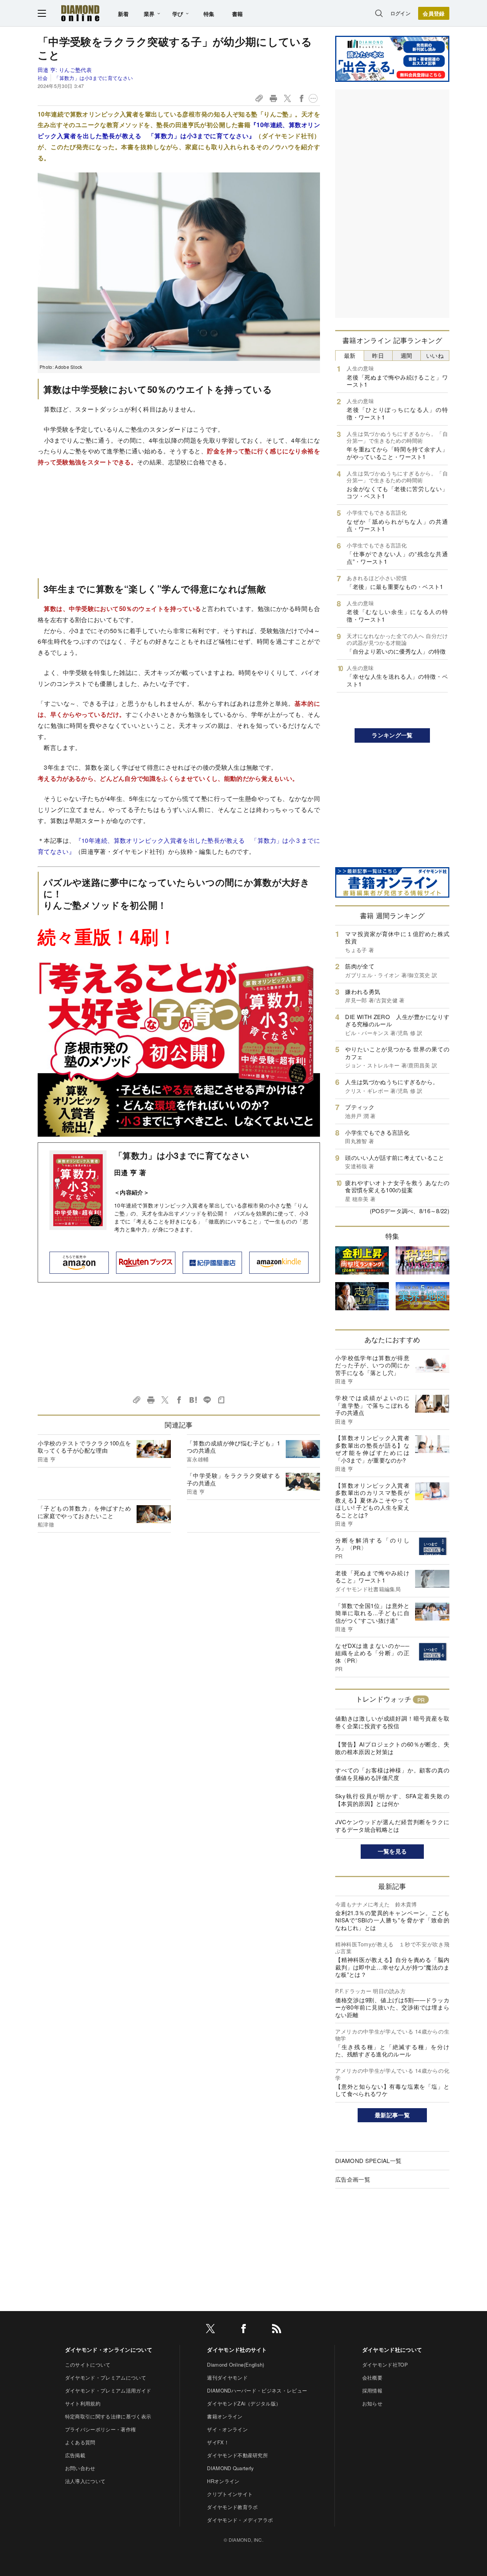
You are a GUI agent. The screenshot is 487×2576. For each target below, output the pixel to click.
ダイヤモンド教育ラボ (232, 2507)
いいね (435, 355)
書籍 (238, 14)
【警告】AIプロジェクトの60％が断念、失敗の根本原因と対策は (392, 1748)
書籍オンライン (225, 2416)
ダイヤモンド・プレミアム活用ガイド (108, 2390)
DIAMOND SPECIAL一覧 (368, 2160)
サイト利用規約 (83, 2403)
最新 (350, 355)
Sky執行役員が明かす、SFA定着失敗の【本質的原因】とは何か (392, 1800)
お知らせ (372, 2403)
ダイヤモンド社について (392, 2350)
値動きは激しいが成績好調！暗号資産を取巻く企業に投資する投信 (392, 1722)
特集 (209, 14)
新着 (123, 14)
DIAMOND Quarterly (230, 2468)
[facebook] (243, 2330)
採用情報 (372, 2390)
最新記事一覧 (392, 2115)
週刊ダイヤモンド (227, 2377)
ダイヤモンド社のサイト (237, 2350)
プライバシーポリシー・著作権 (100, 2429)
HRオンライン (223, 2481)
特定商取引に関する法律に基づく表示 (108, 2416)
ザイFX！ (218, 2442)
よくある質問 (80, 2442)
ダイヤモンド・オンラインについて (109, 2350)
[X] (210, 2330)
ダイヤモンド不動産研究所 (237, 2455)
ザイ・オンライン (227, 2429)
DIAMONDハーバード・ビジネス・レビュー (257, 2390)
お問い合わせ (80, 2468)
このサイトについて (88, 2365)
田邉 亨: (65, 70)
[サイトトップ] (80, 13)
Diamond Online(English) (236, 2365)
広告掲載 (75, 2455)
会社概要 (372, 2377)
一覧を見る (392, 1851)
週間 (407, 355)
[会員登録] (434, 13)
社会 (43, 78)
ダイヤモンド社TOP (385, 2365)
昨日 (378, 355)
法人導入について (85, 2481)
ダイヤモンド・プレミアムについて (106, 2377)
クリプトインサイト (230, 2494)
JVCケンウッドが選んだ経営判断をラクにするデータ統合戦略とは (392, 1826)
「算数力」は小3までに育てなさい (93, 78)
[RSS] (277, 2330)
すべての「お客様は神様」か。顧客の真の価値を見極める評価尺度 (392, 1774)
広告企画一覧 (353, 2179)
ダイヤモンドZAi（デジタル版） (244, 2403)
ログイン (400, 13)
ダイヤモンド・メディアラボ (240, 2520)
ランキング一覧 (392, 735)
